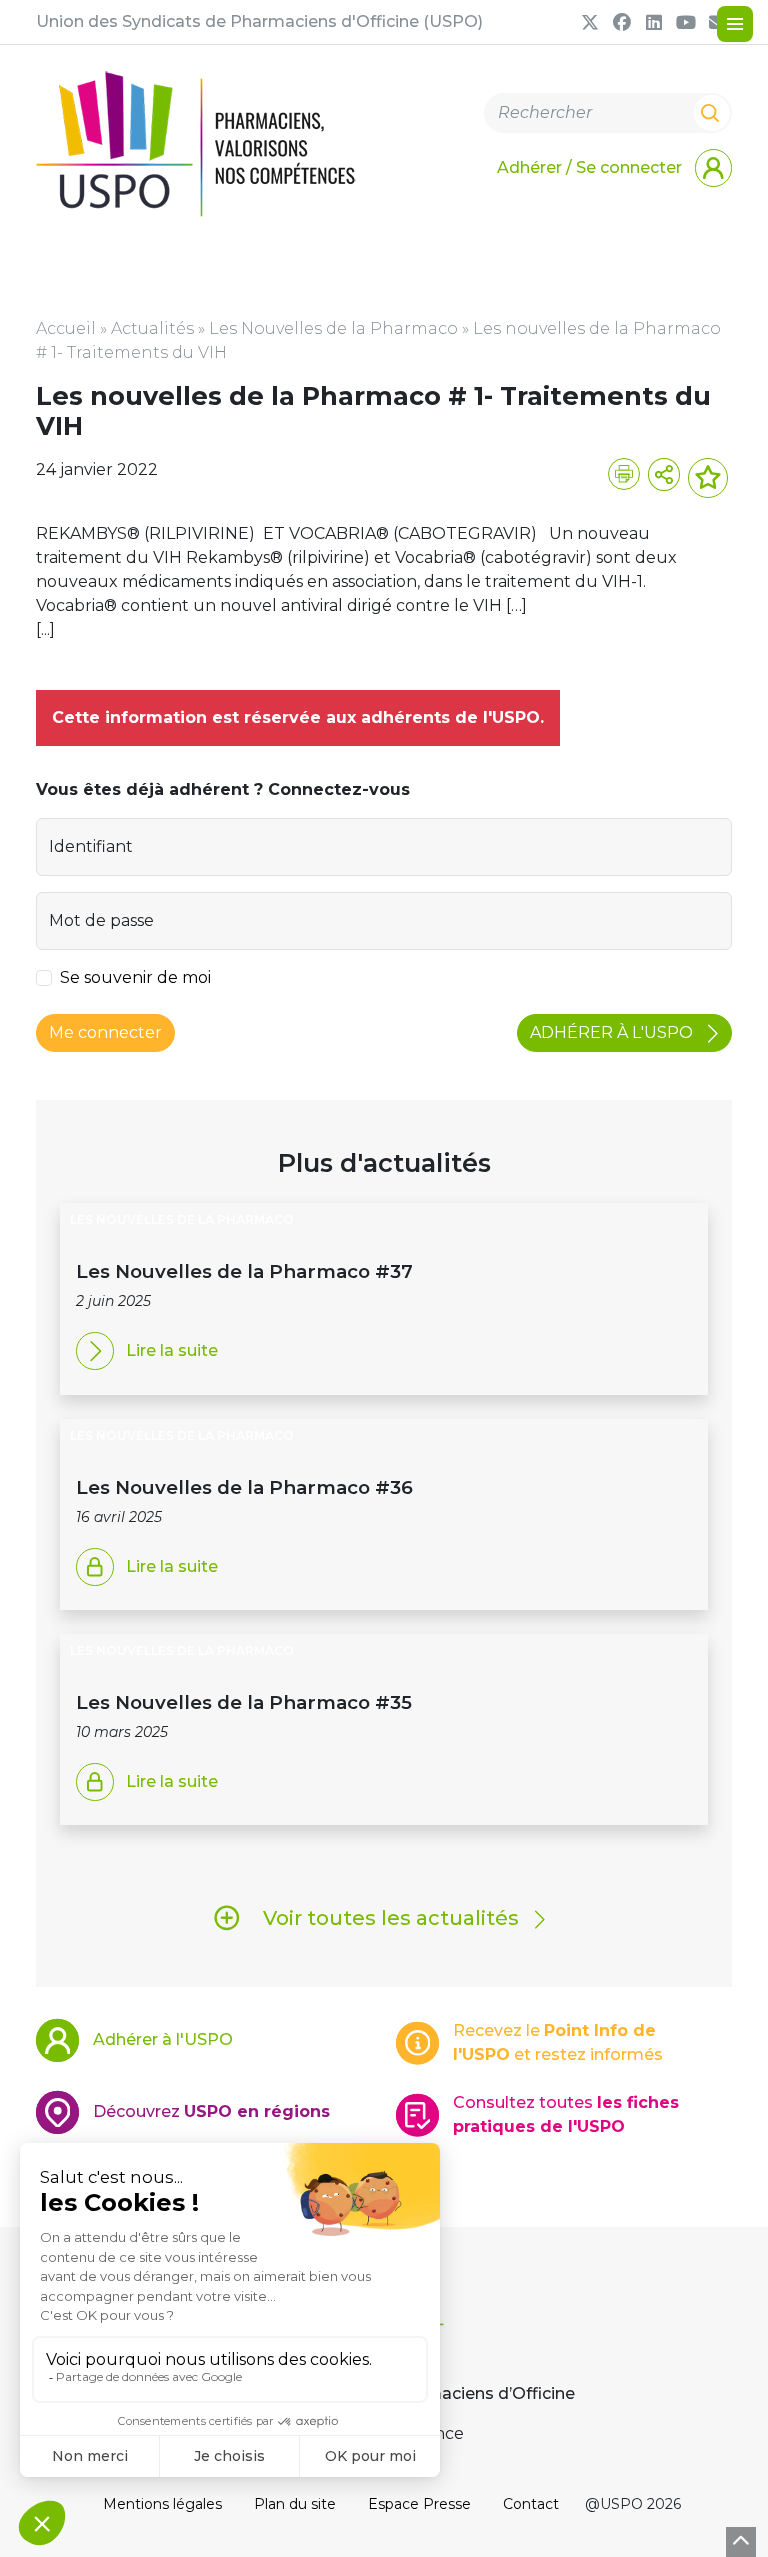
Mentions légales (162, 2504)
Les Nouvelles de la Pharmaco (333, 328)
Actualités (152, 328)
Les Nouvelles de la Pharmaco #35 (244, 1702)
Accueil (66, 328)
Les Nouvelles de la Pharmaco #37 (244, 1271)
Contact (531, 2504)
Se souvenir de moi (135, 977)
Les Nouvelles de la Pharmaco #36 (244, 1487)
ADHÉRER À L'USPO (613, 1032)
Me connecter (105, 1032)
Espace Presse (419, 2504)
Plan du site (295, 2504)
